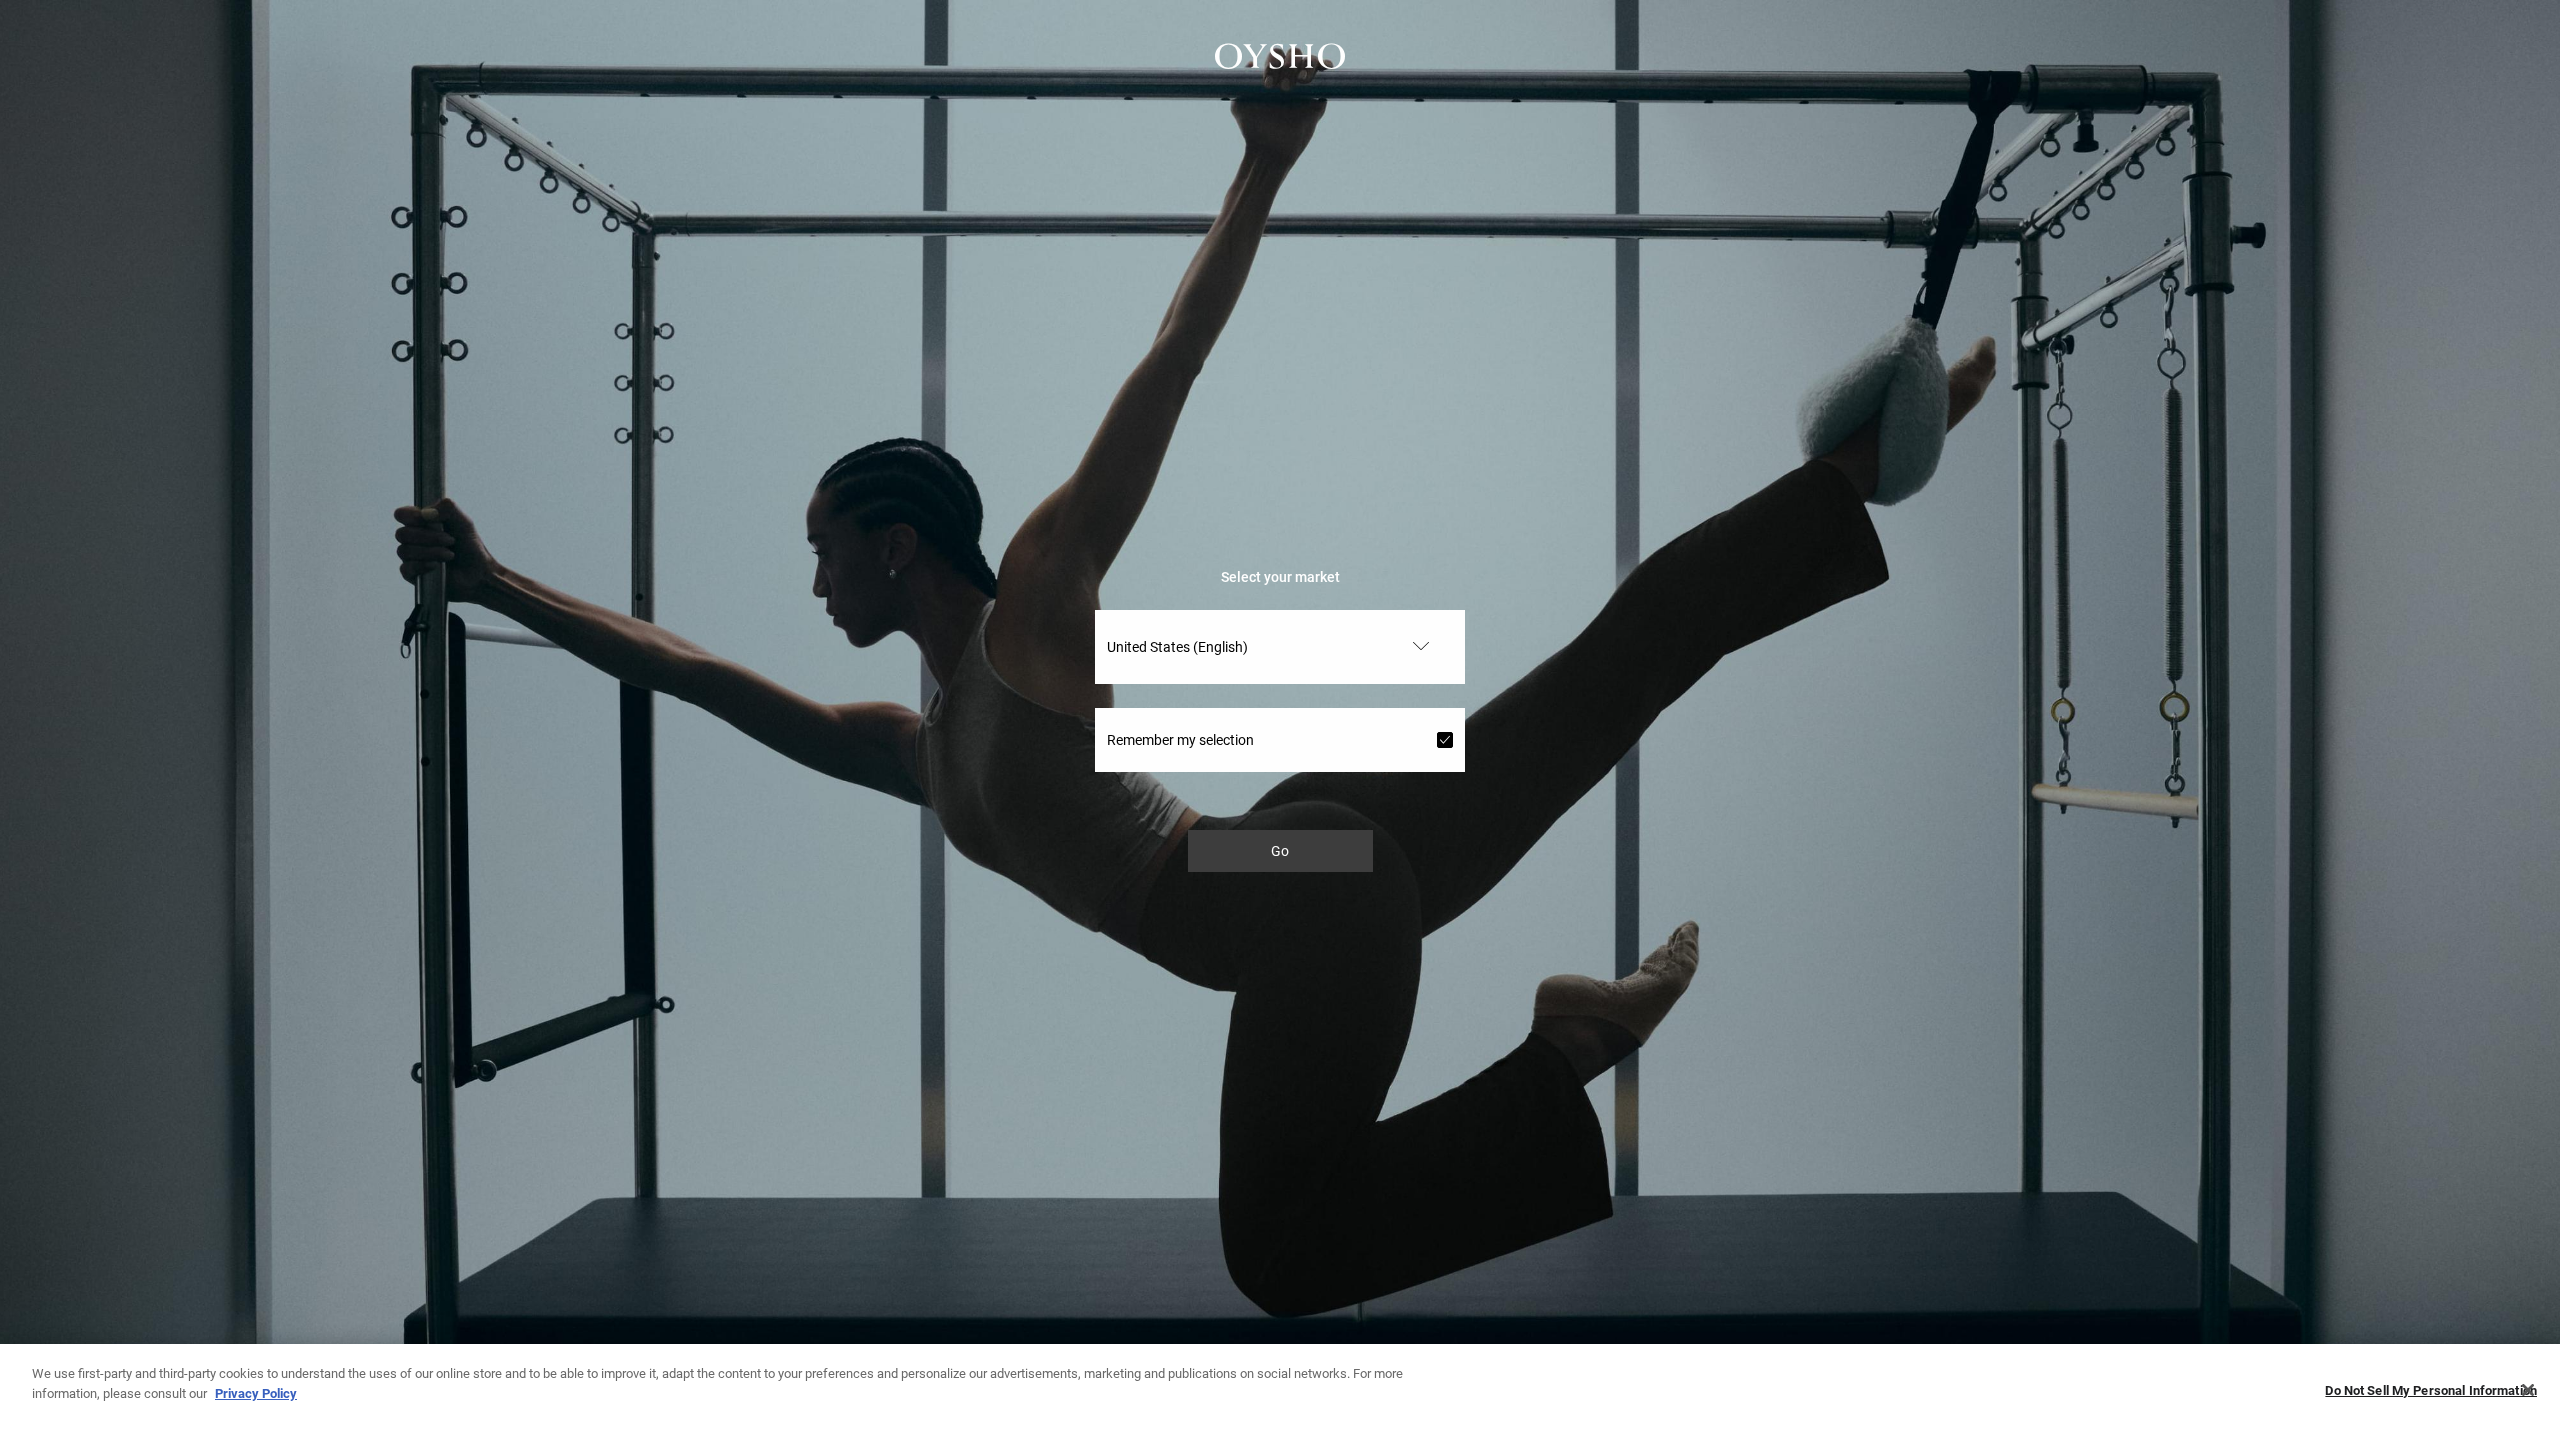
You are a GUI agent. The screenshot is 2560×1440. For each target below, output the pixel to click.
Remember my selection (1180, 740)
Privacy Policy (256, 1392)
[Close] (2528, 1390)
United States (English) (1177, 647)
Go (1280, 851)
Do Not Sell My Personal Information (2431, 1390)
